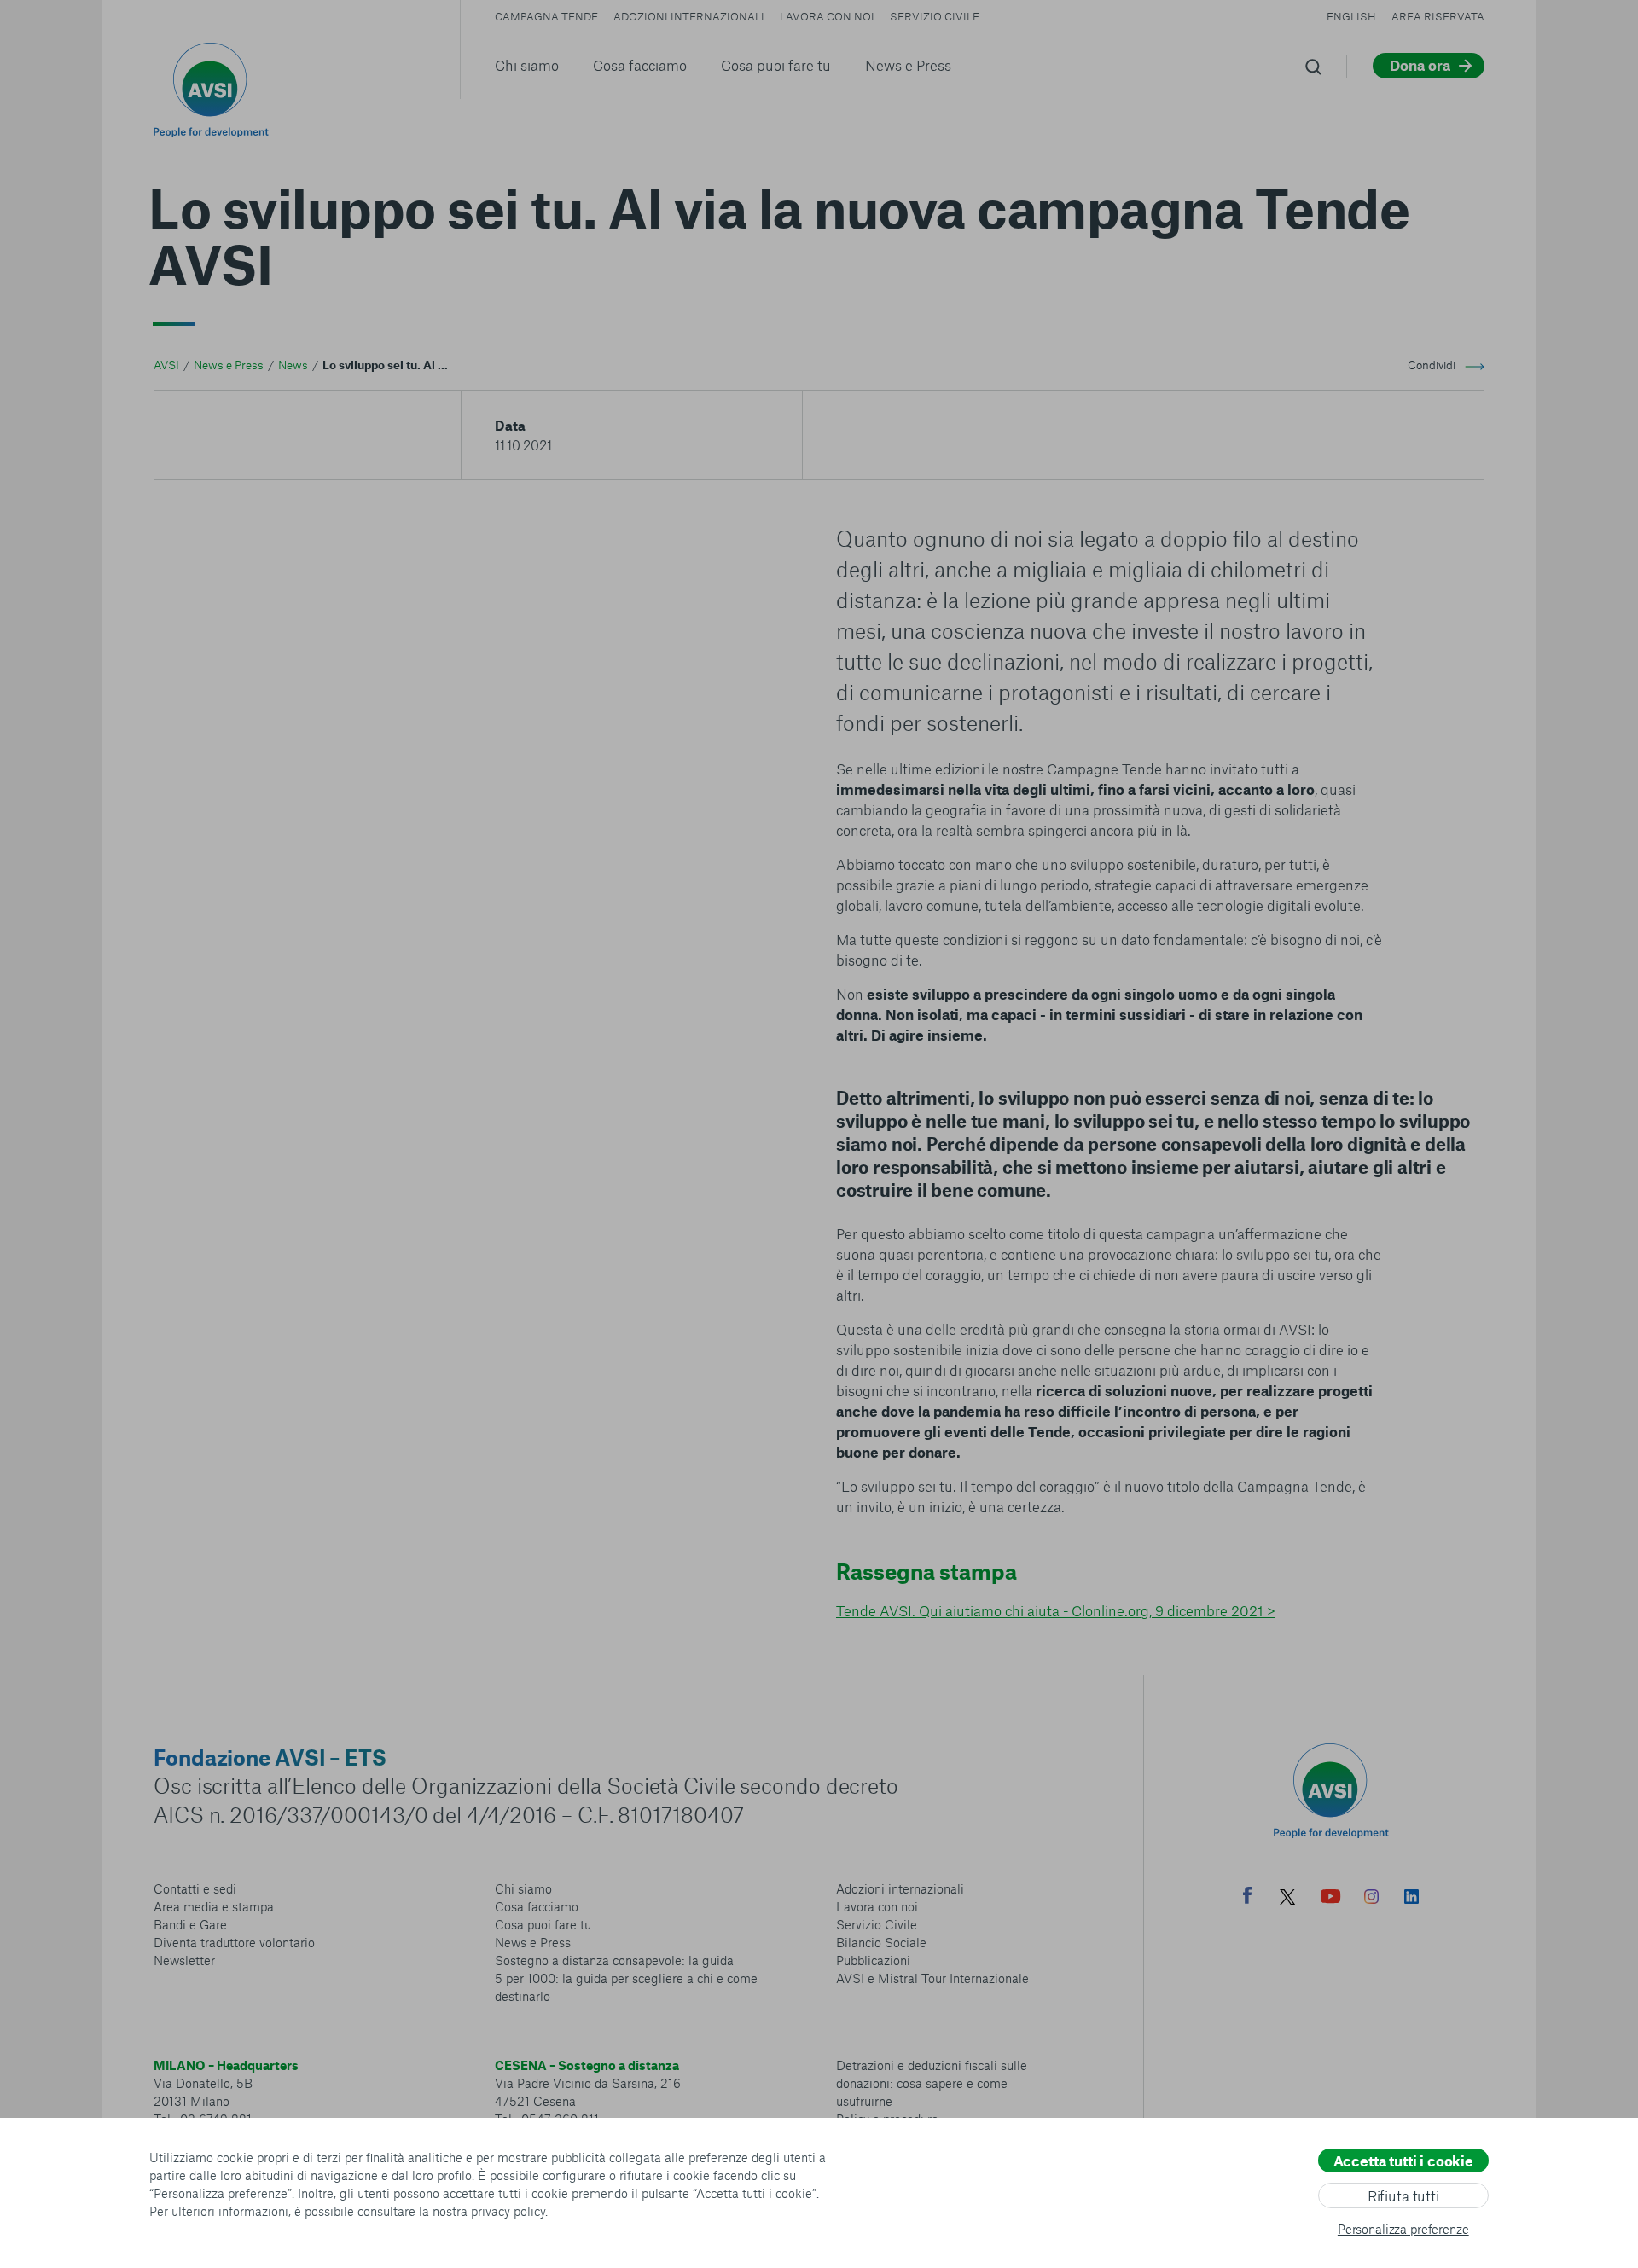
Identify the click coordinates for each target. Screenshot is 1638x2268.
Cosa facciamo (640, 65)
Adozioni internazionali (689, 16)
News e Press (908, 65)
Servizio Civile (935, 16)
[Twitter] (1287, 1899)
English (1351, 16)
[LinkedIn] (1411, 1899)
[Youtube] (1331, 1899)
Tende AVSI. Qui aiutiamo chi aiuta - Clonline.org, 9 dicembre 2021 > (1056, 1610)
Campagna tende (546, 16)
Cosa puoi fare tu (776, 65)
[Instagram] (1371, 1899)
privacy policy (508, 2211)
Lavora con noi (827, 16)
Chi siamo (527, 65)
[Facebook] (1247, 1897)
